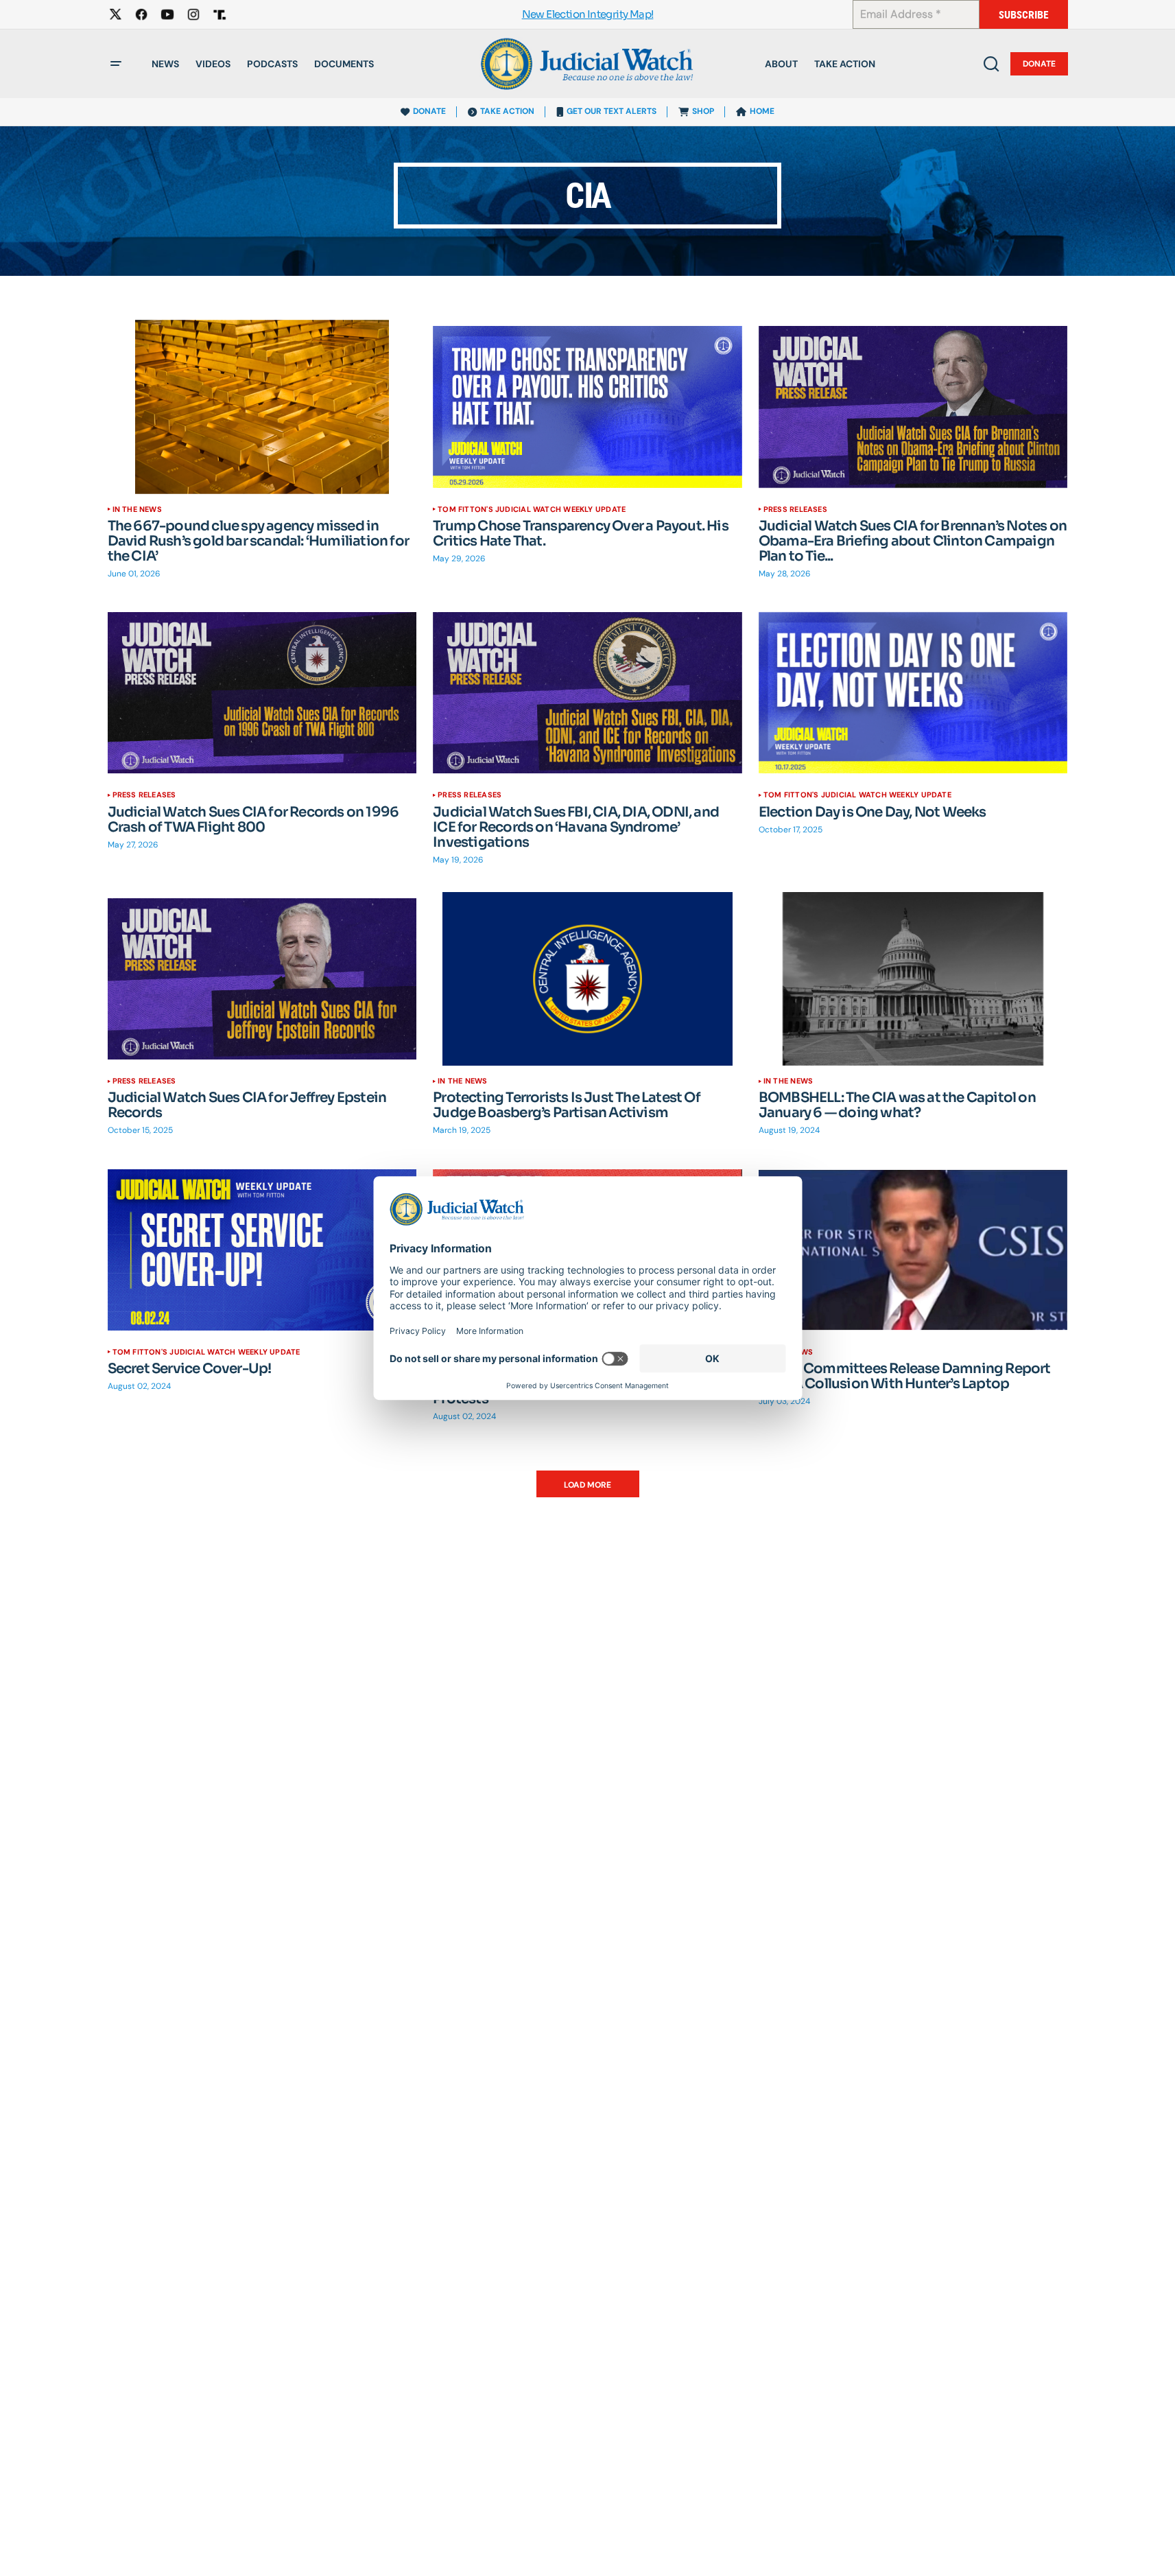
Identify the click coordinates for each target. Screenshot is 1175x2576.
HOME (762, 111)
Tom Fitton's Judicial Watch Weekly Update (532, 509)
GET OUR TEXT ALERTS (612, 111)
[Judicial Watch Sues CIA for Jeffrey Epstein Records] (262, 979)
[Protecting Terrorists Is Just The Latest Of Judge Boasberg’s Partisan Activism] (587, 979)
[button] (116, 64)
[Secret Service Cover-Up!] (262, 1250)
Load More (587, 1485)
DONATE (429, 111)
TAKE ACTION (507, 111)
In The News (137, 509)
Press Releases (795, 509)
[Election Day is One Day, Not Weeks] (913, 693)
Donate (1039, 64)
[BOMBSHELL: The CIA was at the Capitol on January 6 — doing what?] (913, 979)
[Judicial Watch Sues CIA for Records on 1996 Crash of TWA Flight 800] (262, 693)
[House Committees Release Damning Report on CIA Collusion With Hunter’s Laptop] (913, 1250)
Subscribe (1024, 15)
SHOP (703, 111)
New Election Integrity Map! (588, 15)
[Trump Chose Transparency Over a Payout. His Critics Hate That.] (587, 407)
